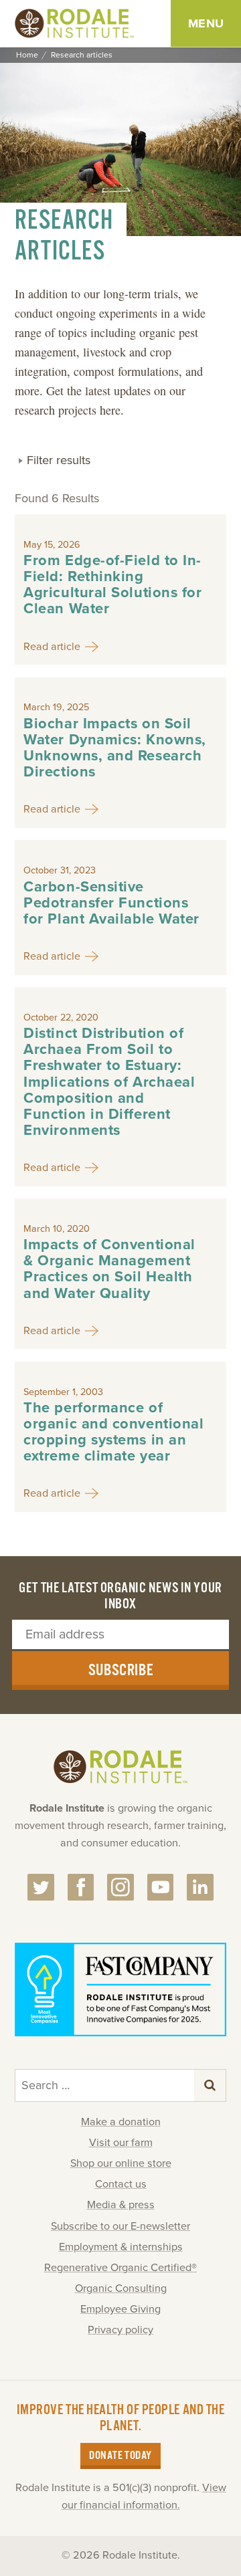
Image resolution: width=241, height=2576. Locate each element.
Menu (206, 23)
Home (27, 55)
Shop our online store (121, 2163)
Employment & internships (121, 2247)
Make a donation (121, 2122)
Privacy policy (120, 2330)
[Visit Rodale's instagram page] (120, 1887)
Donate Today (120, 2456)
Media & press (121, 2205)
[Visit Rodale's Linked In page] (200, 1887)
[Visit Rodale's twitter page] (41, 1887)
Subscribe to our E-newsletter (120, 2226)
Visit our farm (121, 2143)
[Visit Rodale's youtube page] (161, 1887)
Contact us (121, 2184)
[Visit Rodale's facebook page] (81, 1887)
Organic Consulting (121, 2288)
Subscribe (121, 1671)
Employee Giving (120, 2309)
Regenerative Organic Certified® (120, 2268)
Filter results (59, 460)
